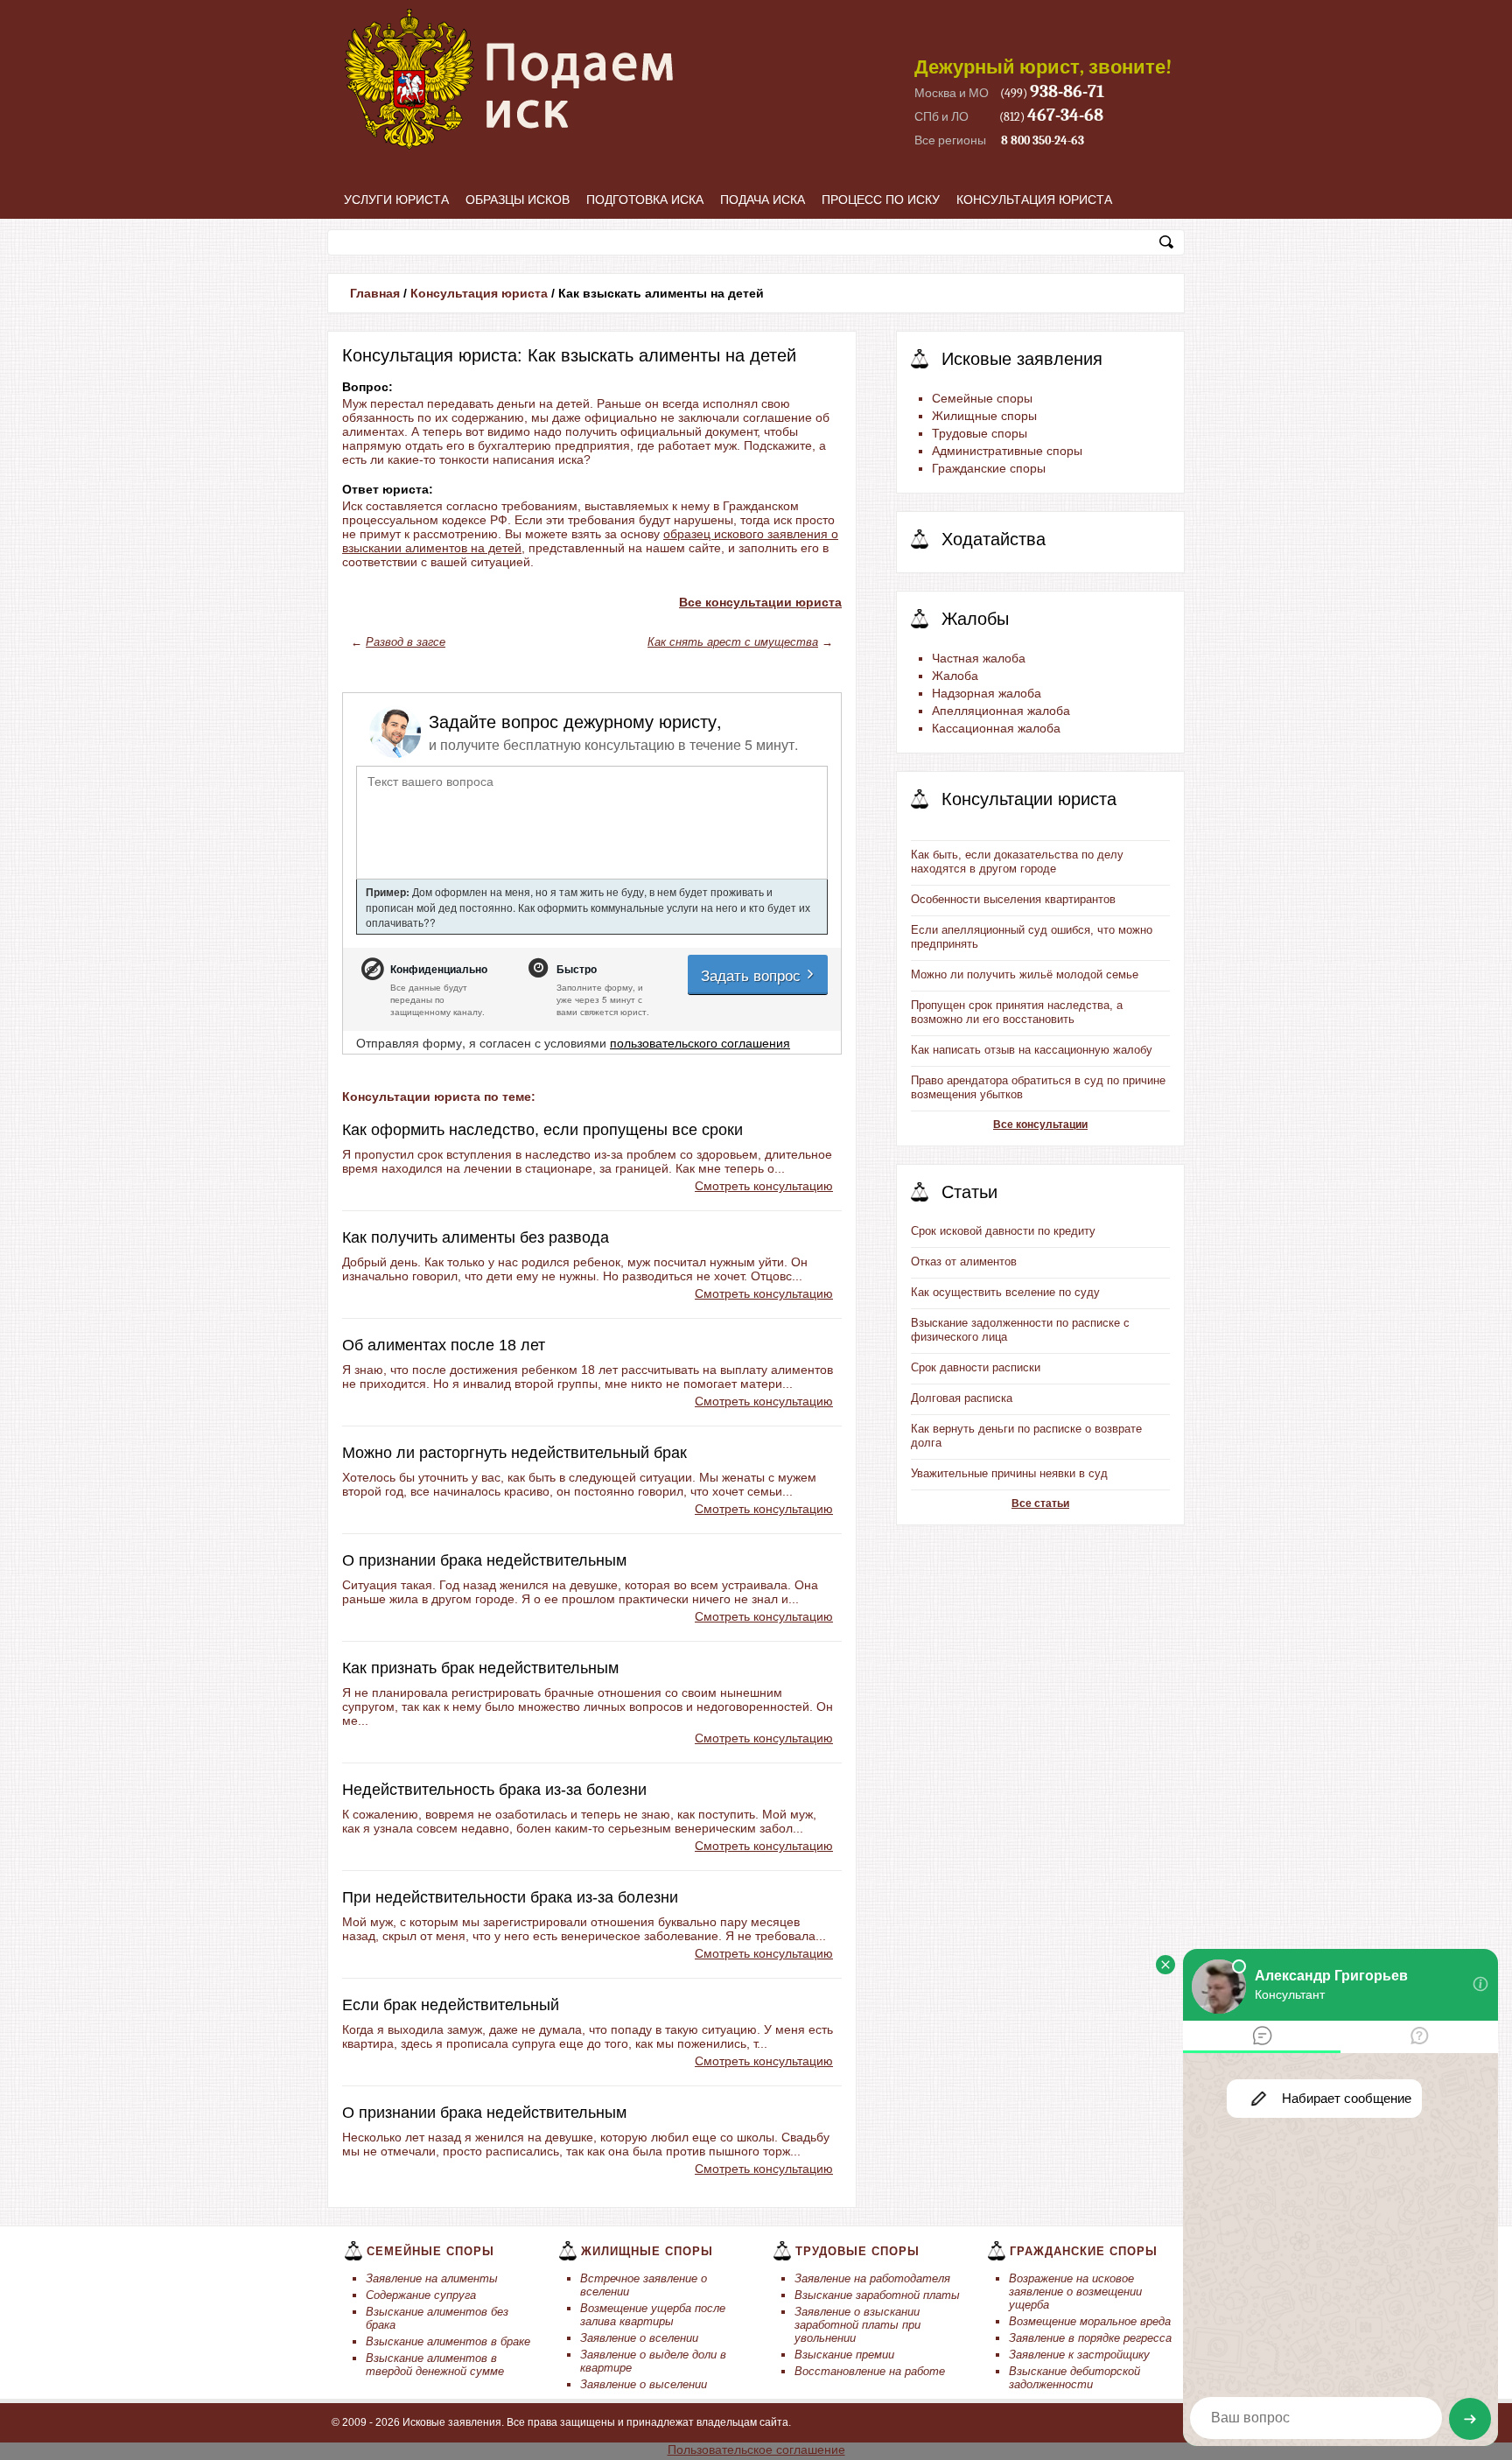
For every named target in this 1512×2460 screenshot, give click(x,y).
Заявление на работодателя (872, 2278)
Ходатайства (994, 539)
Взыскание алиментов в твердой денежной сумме (435, 2365)
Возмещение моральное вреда (1090, 2321)
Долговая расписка (962, 1398)
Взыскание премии (844, 2355)
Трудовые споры (980, 433)
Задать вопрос (753, 974)
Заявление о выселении (644, 2384)
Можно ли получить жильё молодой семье (1025, 974)
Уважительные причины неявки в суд (1009, 1473)
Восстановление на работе (870, 2371)
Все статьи (1040, 1503)
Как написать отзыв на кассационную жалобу (1032, 1050)
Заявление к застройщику (1079, 2355)
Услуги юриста (396, 200)
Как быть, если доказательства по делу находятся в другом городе (1017, 862)
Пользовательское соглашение (756, 2449)
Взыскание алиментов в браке (448, 2341)
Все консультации (1040, 1125)
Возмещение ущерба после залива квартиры (653, 2315)
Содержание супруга (421, 2295)
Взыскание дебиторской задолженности (1074, 2378)
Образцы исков (518, 200)
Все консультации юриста (760, 602)
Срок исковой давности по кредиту (1003, 1231)
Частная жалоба (979, 658)
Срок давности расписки (976, 1367)
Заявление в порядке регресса (1090, 2338)
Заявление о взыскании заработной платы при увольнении (857, 2325)
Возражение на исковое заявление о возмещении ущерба (1075, 2292)
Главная (375, 293)
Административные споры (1007, 451)
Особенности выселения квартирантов (1013, 899)
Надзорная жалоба (987, 693)
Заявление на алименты (432, 2278)
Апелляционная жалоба (1001, 711)
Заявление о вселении (639, 2338)
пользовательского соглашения (700, 1042)
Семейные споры (982, 398)
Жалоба (955, 676)
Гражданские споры (989, 468)
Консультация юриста (1034, 200)
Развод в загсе (406, 642)
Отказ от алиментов (964, 1262)
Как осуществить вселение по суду (1005, 1292)
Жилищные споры (984, 416)
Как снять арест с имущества (733, 642)
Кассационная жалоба (996, 728)
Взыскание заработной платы (877, 2295)
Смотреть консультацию (764, 1186)
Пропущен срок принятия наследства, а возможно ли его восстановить (1017, 1012)
